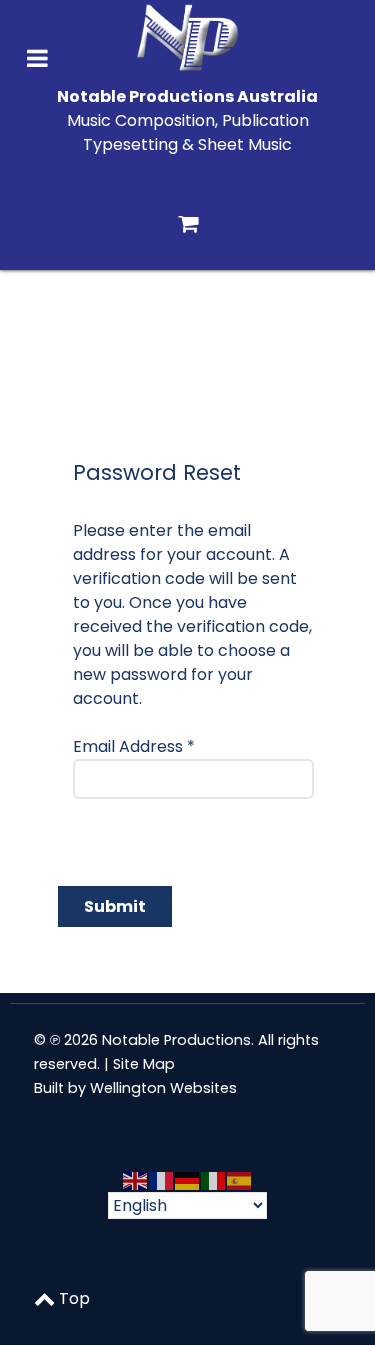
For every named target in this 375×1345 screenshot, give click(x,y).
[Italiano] (214, 1179)
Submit (115, 906)
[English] (136, 1179)
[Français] (162, 1179)
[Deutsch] (188, 1179)
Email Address (134, 746)
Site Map (144, 1064)
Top (72, 1298)
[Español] (240, 1179)
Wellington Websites (163, 1088)
